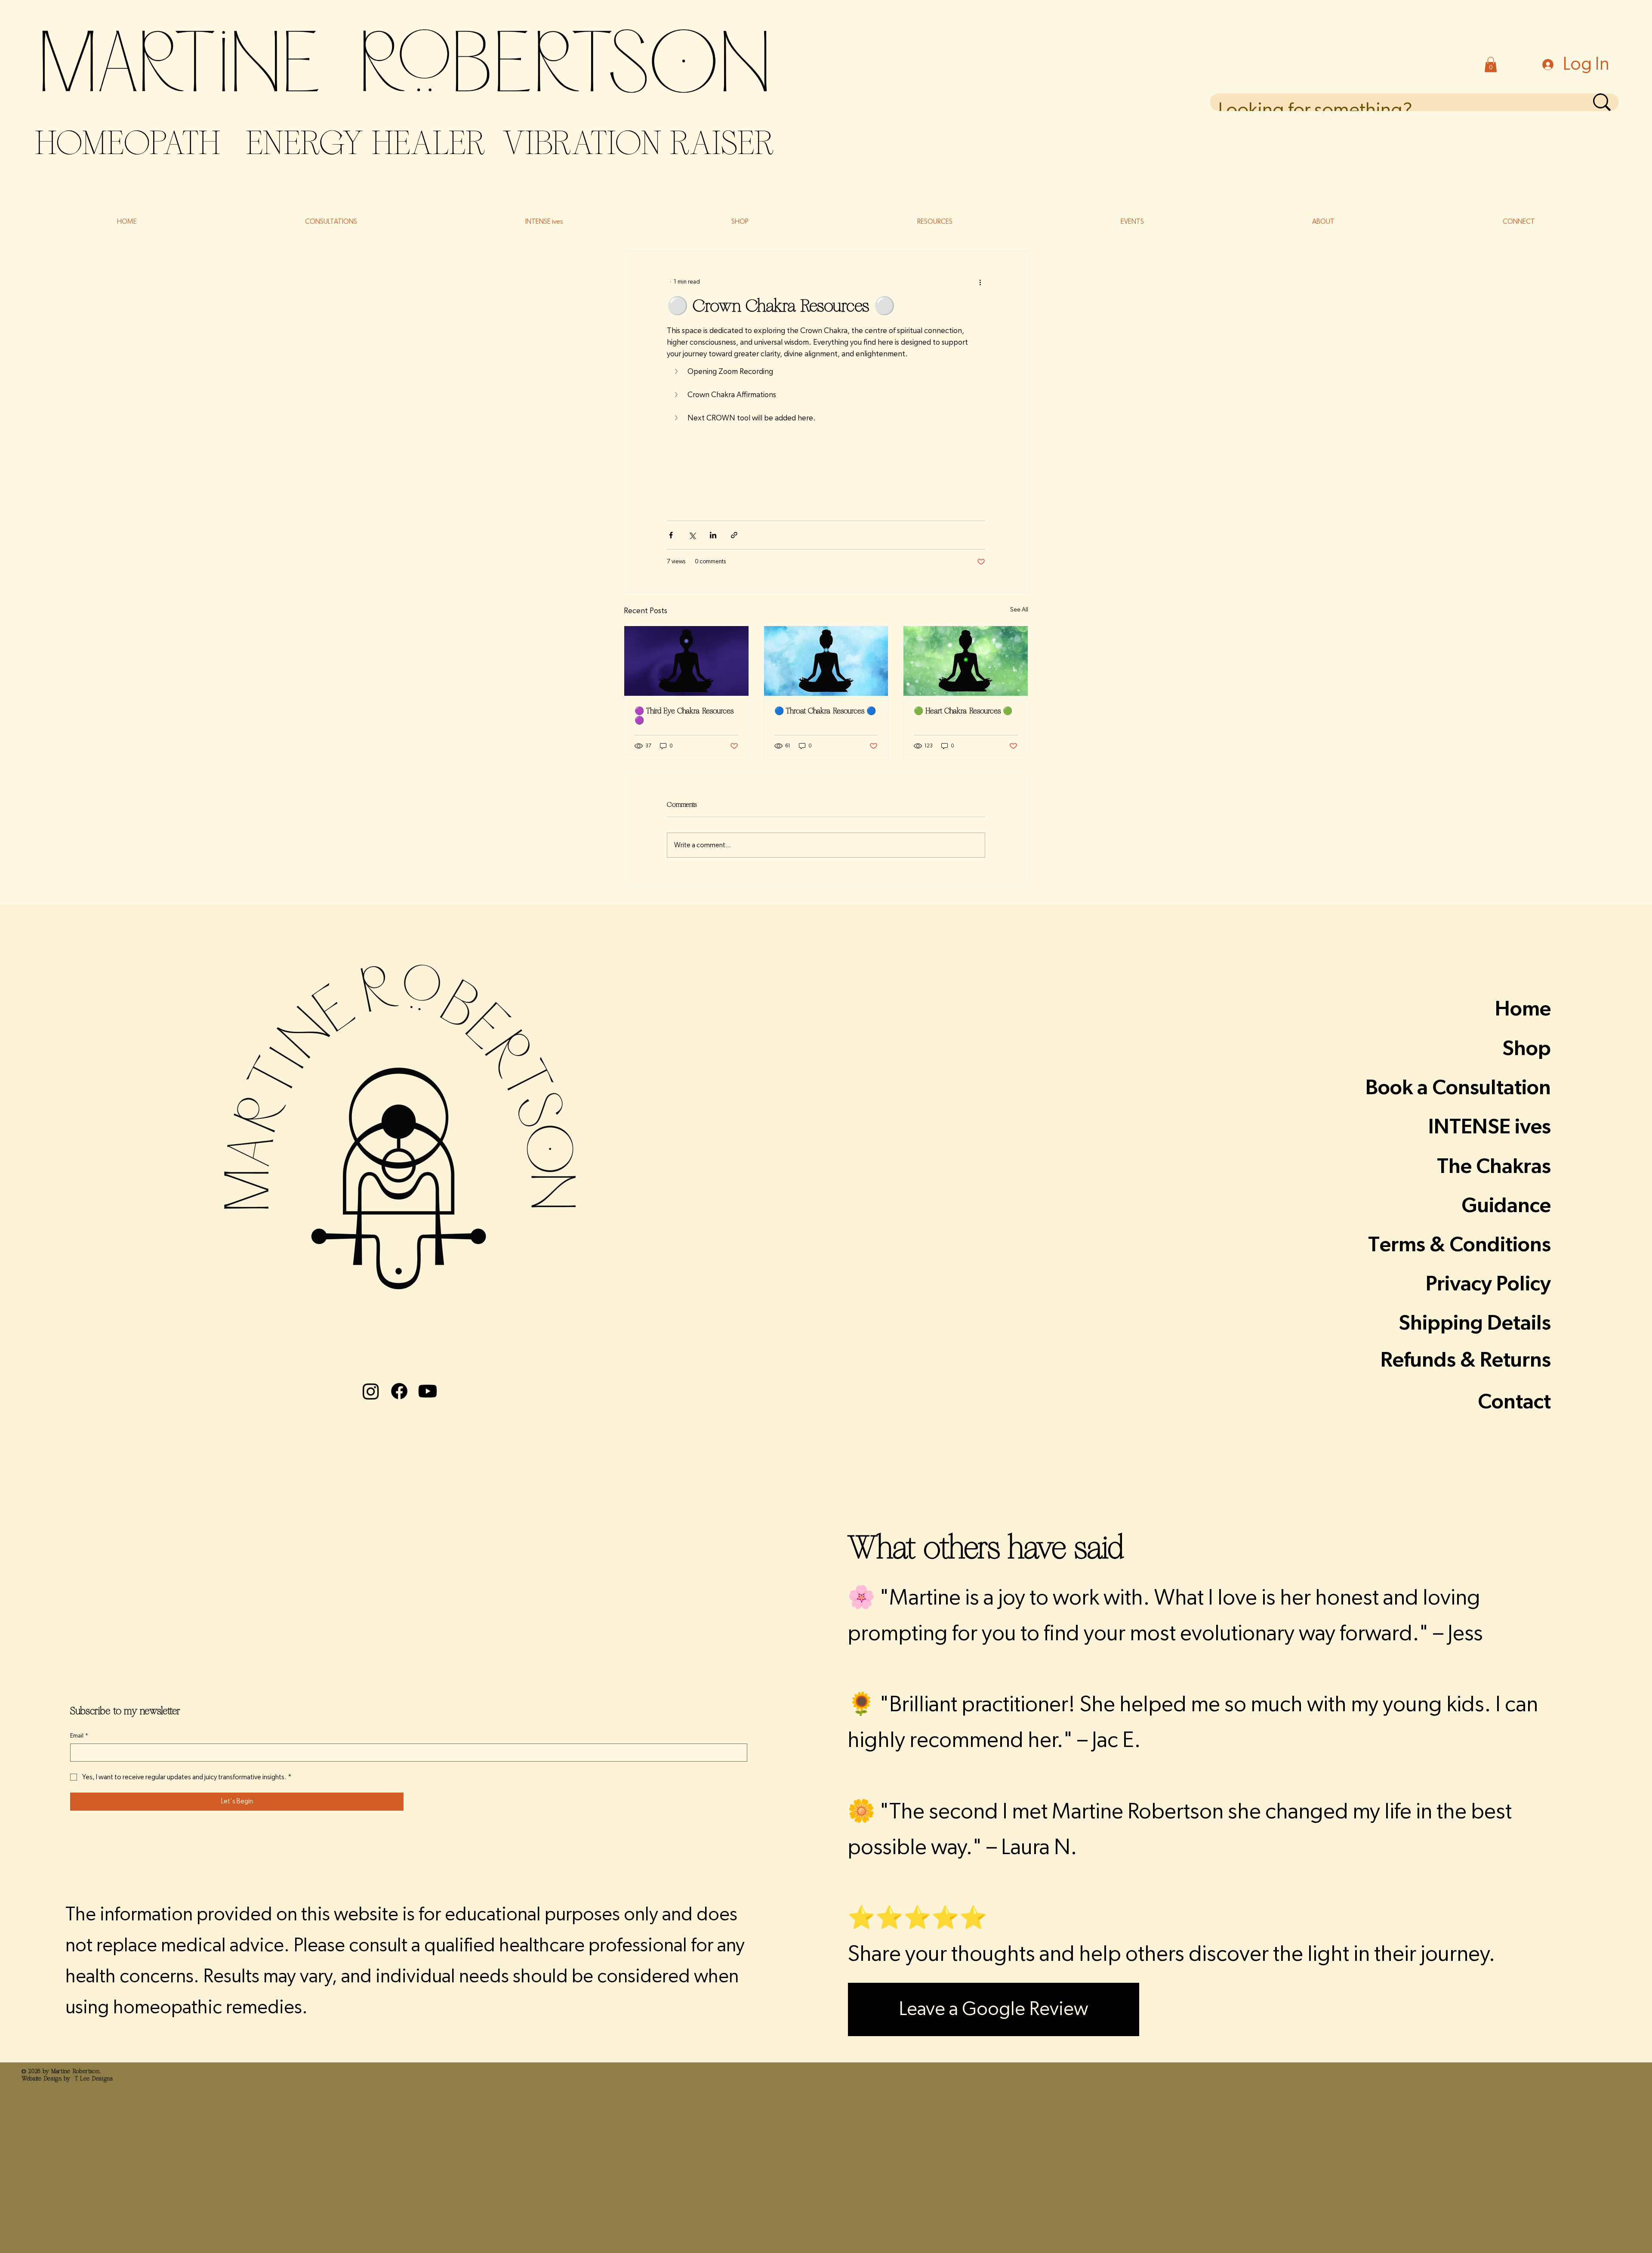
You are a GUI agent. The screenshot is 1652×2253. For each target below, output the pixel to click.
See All (1019, 610)
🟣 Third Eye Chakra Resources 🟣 (684, 716)
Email (79, 1736)
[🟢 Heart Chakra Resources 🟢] (966, 661)
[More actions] (980, 282)
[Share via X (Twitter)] (692, 535)
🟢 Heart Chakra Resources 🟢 (963, 711)
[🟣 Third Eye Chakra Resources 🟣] (686, 661)
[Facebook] (399, 1391)
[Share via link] (734, 535)
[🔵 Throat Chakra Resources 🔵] (826, 661)
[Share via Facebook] (671, 535)
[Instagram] (371, 1391)
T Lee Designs (94, 2079)
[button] (1491, 65)
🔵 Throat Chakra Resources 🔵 (825, 711)
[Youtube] (428, 1391)
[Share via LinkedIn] (713, 535)
